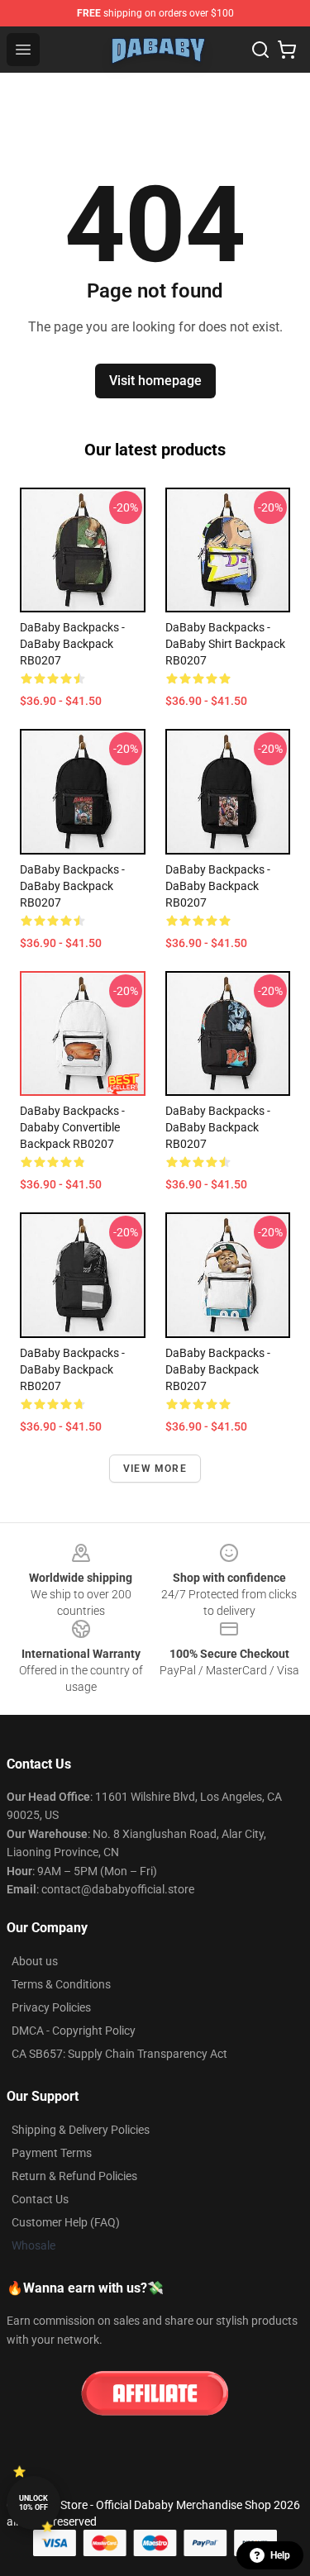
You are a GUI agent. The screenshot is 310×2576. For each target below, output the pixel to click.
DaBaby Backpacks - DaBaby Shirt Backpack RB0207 (225, 644)
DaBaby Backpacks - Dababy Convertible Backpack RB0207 (72, 1127)
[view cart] (287, 50)
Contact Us (40, 2199)
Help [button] (280, 2555)
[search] (260, 50)
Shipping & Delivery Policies (81, 2130)
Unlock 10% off (33, 2503)
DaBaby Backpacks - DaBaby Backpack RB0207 (72, 644)
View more (155, 1469)
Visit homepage (155, 381)
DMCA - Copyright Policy (74, 2031)
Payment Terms (52, 2153)
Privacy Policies (51, 2007)
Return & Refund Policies (74, 2176)
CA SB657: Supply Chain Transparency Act (119, 2054)
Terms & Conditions (61, 1984)
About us (35, 1961)
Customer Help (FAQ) (66, 2222)
